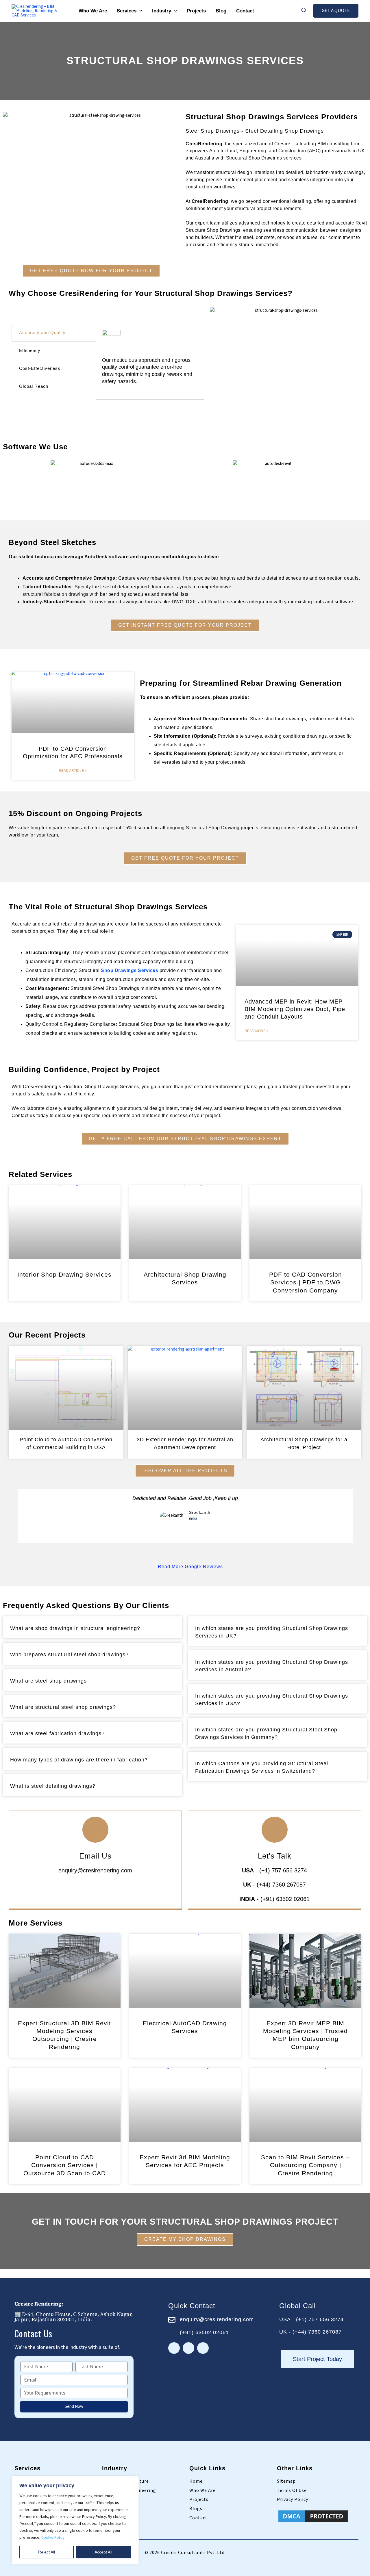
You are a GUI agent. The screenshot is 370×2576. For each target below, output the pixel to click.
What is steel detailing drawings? (53, 1786)
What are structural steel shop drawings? (63, 1707)
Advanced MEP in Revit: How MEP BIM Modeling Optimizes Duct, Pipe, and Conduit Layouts (296, 1009)
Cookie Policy (53, 2538)
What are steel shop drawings (48, 1681)
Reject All (47, 2552)
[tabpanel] (150, 362)
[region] (75, 2520)
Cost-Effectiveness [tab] (40, 368)
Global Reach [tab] (34, 386)
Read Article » (73, 771)
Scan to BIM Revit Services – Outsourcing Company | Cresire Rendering (305, 2165)
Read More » (257, 1031)
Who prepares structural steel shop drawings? (69, 1655)
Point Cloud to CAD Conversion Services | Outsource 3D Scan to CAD (65, 2165)
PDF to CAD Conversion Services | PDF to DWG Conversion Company (306, 1282)
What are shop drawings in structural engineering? (75, 1628)
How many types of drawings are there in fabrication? (79, 1760)
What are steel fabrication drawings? (57, 1733)
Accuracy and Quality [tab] (42, 332)
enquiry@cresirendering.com (95, 1870)
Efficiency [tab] (30, 350)
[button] (139, 11)
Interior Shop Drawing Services (64, 1274)
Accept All (103, 2552)
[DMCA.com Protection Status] (313, 2516)
